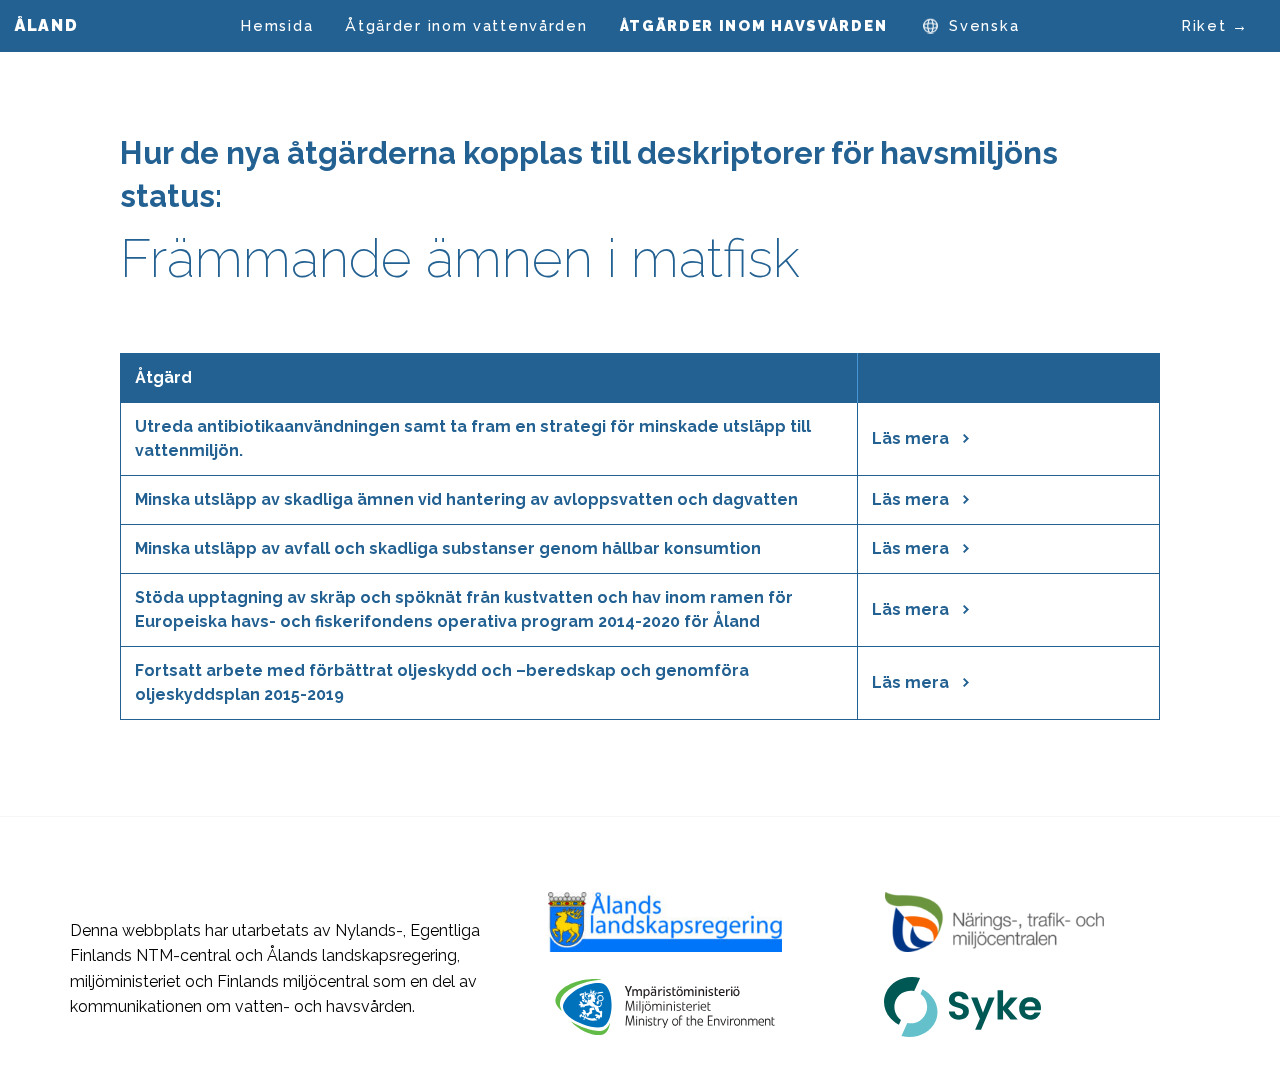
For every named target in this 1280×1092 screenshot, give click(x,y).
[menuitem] (277, 26)
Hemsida (277, 25)
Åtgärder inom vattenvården (466, 25)
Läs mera (912, 438)
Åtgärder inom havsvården (754, 25)
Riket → (1215, 25)
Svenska (984, 25)
